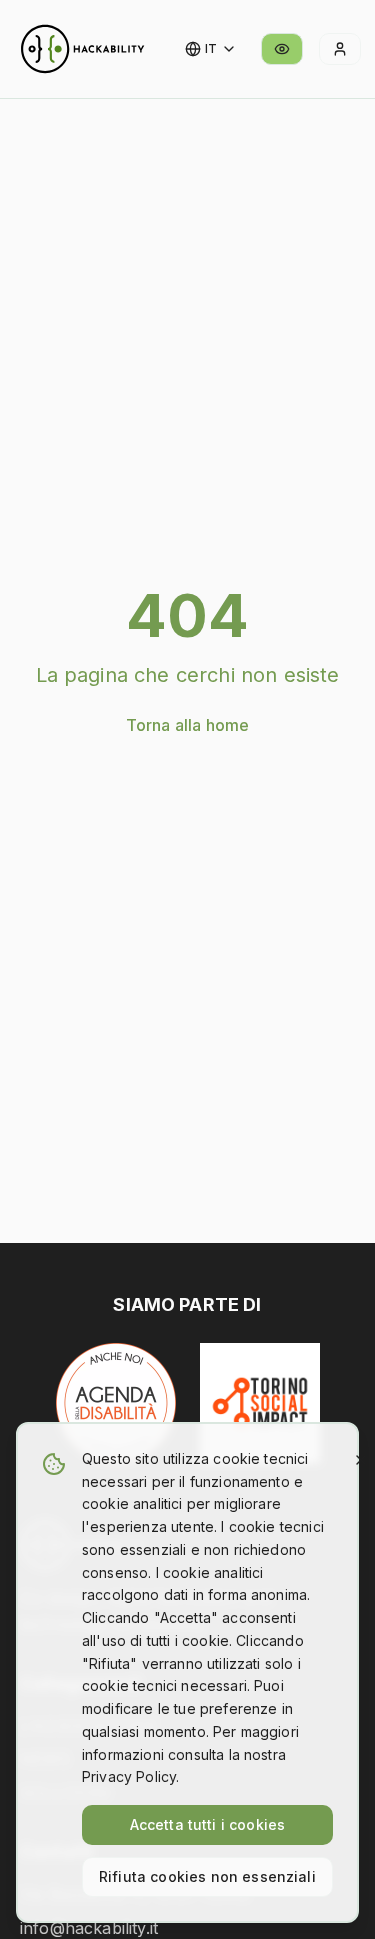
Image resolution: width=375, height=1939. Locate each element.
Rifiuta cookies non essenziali (207, 1876)
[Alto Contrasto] (282, 49)
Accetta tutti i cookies (208, 1824)
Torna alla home (187, 725)
